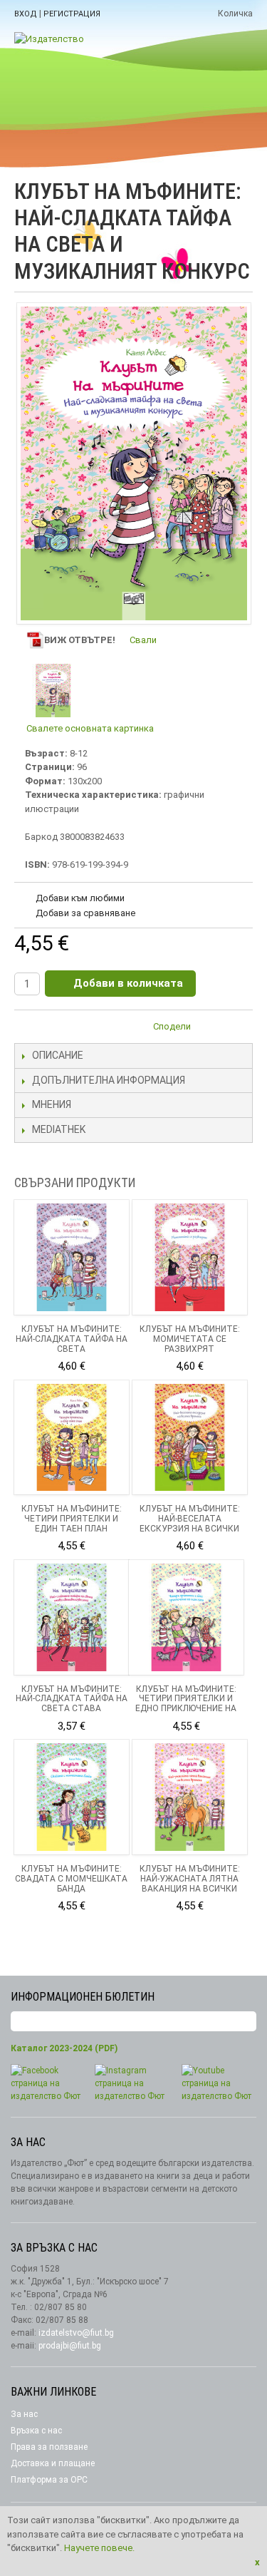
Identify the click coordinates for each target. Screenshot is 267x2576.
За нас (24, 2414)
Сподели (172, 1026)
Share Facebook (239, 1029)
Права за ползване (49, 2447)
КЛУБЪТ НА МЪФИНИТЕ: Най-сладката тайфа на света (72, 1339)
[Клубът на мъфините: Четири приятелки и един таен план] (72, 1438)
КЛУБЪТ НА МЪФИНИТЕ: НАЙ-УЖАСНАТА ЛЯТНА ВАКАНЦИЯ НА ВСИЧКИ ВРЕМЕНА (190, 1883)
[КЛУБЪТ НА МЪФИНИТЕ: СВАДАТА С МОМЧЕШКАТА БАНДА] (72, 1797)
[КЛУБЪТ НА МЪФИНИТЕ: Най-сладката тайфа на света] (72, 1257)
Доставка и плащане (53, 2463)
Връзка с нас (36, 2431)
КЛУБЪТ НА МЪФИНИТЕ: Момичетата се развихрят (190, 1339)
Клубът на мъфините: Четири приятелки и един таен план (72, 1519)
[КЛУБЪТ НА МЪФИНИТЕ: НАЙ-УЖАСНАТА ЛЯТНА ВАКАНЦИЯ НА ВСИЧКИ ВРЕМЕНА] (190, 1797)
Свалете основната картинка (90, 728)
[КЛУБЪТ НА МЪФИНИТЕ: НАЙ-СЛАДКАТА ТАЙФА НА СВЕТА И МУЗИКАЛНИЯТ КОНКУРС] (53, 691)
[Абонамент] (246, 2022)
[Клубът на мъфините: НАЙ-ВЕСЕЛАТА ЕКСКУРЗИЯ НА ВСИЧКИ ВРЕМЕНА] (190, 1438)
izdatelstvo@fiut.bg (76, 2333)
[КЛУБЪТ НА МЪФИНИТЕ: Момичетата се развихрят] (190, 1257)
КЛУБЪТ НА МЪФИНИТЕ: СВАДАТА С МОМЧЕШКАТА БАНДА (71, 1879)
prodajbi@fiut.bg (70, 2346)
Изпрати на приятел (210, 1029)
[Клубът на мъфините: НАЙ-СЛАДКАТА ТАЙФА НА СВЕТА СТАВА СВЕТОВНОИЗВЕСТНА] (72, 1617)
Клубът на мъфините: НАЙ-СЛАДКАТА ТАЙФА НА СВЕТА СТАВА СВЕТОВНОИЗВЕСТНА (72, 1704)
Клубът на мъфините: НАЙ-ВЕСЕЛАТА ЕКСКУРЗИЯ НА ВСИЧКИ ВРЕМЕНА (190, 1523)
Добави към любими (80, 898)
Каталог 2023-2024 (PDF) (64, 2048)
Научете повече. (99, 2548)
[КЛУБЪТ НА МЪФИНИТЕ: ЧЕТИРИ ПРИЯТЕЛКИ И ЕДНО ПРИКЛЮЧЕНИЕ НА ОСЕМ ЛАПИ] (186, 1617)
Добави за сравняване (85, 913)
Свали (143, 640)
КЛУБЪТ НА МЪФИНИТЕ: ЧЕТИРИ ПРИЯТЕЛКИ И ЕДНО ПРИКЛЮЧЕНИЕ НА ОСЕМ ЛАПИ (186, 1704)
